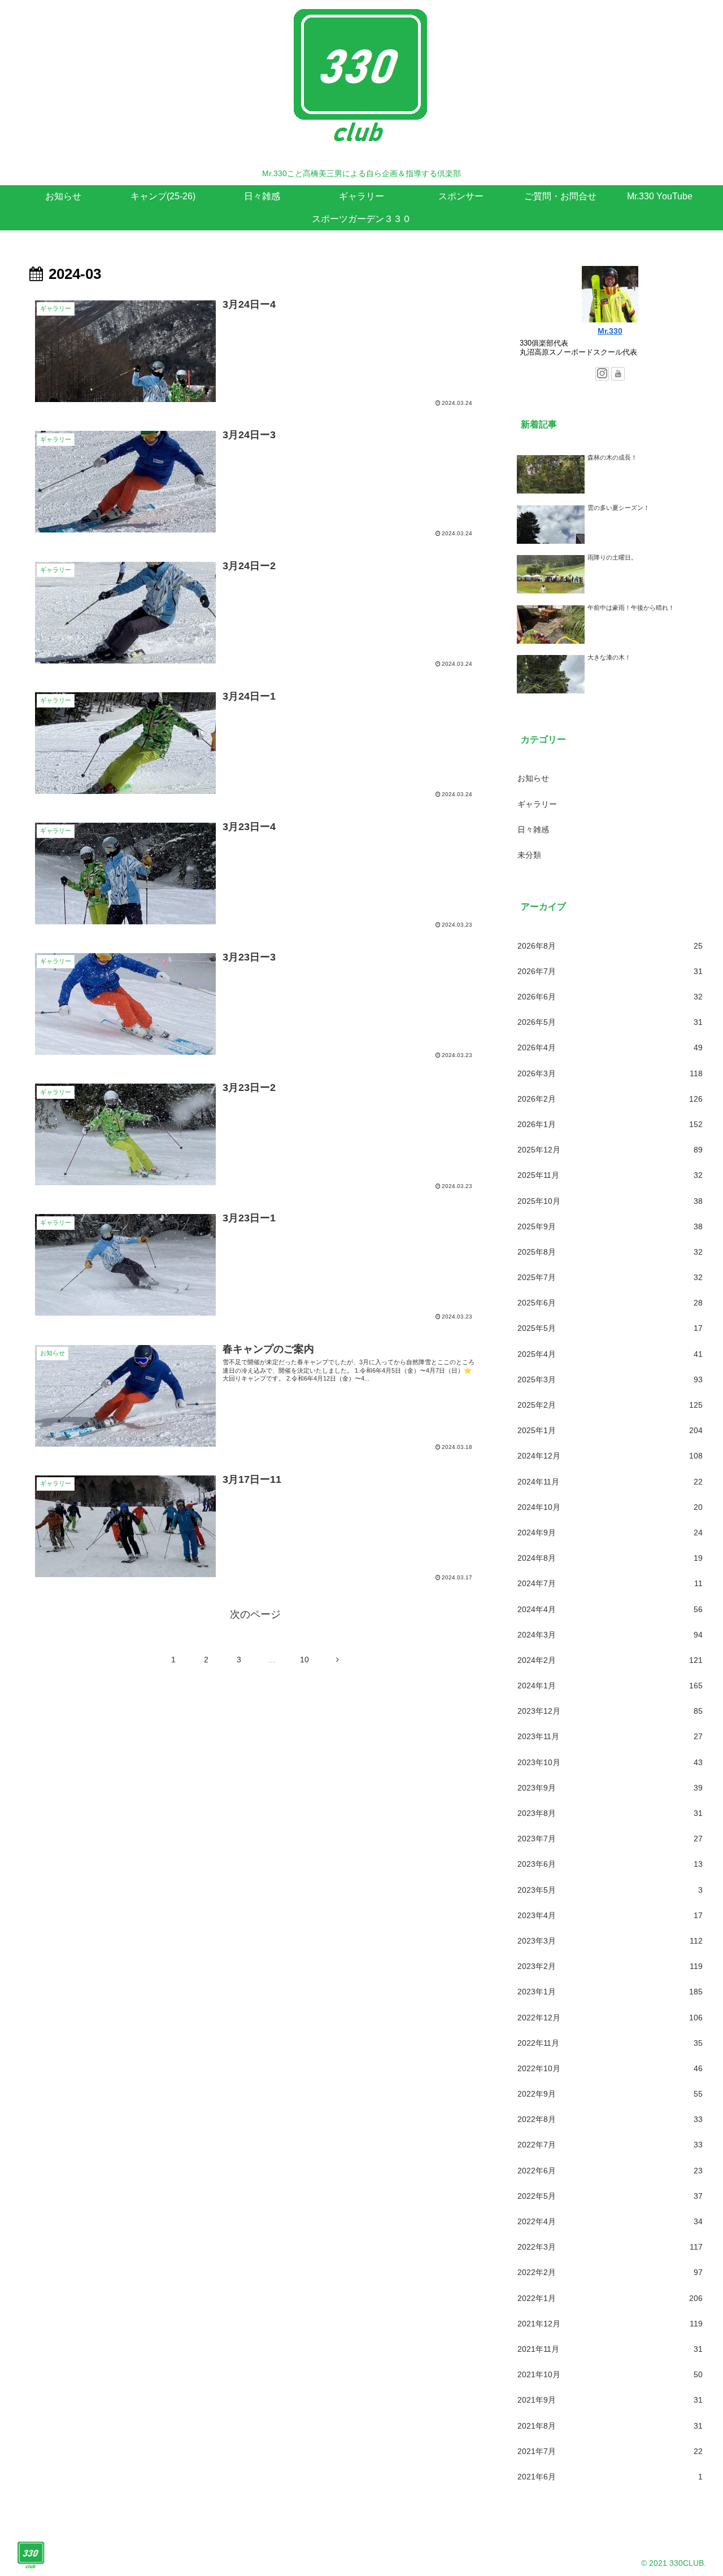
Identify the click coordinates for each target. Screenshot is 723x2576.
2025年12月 (610, 1150)
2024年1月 (610, 1686)
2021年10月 (610, 2374)
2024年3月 (610, 1635)
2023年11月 (610, 1736)
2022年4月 (610, 2221)
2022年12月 (610, 2018)
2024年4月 (610, 1609)
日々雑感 (533, 829)
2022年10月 (610, 2068)
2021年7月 (610, 2451)
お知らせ (533, 778)
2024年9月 (610, 1532)
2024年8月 (610, 1558)
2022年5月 (610, 2196)
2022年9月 (610, 2094)
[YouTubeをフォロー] (618, 374)
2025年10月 (610, 1201)
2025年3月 (610, 1379)
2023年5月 (610, 1890)
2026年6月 (610, 997)
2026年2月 (610, 1099)
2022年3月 (610, 2247)
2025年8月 (610, 1252)
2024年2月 (610, 1660)
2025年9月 (610, 1226)
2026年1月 (610, 1124)
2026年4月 (610, 1047)
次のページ (255, 1614)
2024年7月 (610, 1583)
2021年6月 (610, 2477)
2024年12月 (610, 1456)
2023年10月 (610, 1762)
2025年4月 (610, 1354)
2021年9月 (610, 2400)
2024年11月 (610, 1482)
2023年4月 (610, 1915)
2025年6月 (610, 1303)
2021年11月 (610, 2349)
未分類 (529, 855)
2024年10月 (610, 1507)
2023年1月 (610, 1992)
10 (304, 1660)
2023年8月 (610, 1813)
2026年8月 (610, 946)
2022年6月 (610, 2171)
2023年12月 (610, 1711)
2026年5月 (610, 1022)
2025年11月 (610, 1175)
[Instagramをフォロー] (602, 374)
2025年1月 (610, 1430)
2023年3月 (610, 1941)
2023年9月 (610, 1788)
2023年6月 (610, 1864)
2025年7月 (610, 1277)
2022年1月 (610, 2298)
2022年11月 (610, 2043)
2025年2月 (610, 1405)
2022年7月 (610, 2145)
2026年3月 (610, 1073)
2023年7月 (610, 1839)
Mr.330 (610, 331)
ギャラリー (537, 804)
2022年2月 (610, 2272)
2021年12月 (610, 2324)
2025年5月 (610, 1328)
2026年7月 (610, 971)
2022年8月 (610, 2119)
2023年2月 (610, 1966)
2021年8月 (610, 2426)
